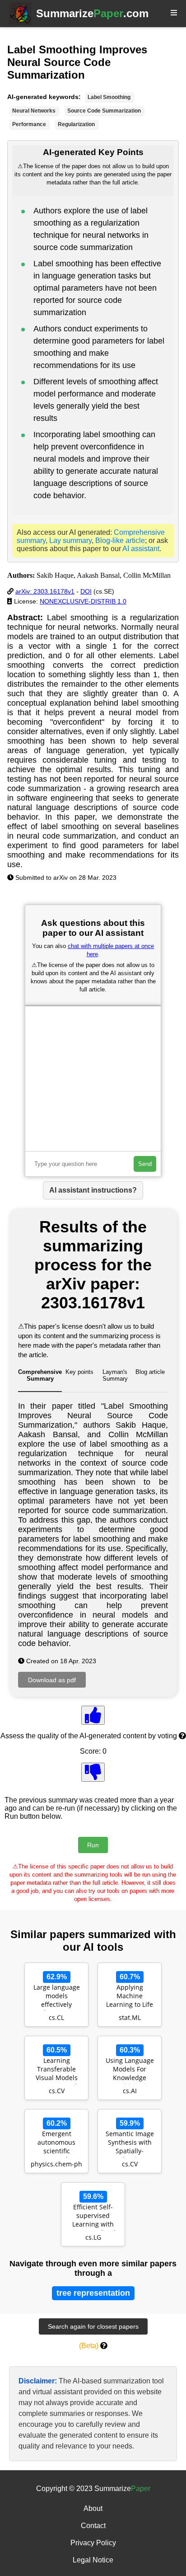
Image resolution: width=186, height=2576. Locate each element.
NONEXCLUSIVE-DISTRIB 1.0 (83, 601)
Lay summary (70, 540)
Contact (93, 2526)
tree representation (93, 2293)
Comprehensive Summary (40, 1375)
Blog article (150, 1372)
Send (145, 1164)
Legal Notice (93, 2560)
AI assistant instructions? (93, 1190)
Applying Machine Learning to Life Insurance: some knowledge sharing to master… (130, 1997)
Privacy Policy (93, 2543)
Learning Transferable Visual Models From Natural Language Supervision (57, 2070)
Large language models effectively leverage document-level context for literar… (56, 1997)
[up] (93, 1715)
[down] (93, 1772)
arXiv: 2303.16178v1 (45, 591)
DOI (86, 591)
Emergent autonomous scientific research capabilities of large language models (56, 2143)
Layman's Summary (115, 1375)
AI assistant (141, 549)
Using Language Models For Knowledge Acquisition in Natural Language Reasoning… (130, 2070)
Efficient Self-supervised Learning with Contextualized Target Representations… (93, 2217)
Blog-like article (120, 540)
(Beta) (89, 2346)
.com (92, 13)
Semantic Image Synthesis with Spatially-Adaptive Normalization (130, 2143)
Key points (79, 1372)
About (93, 2508)
